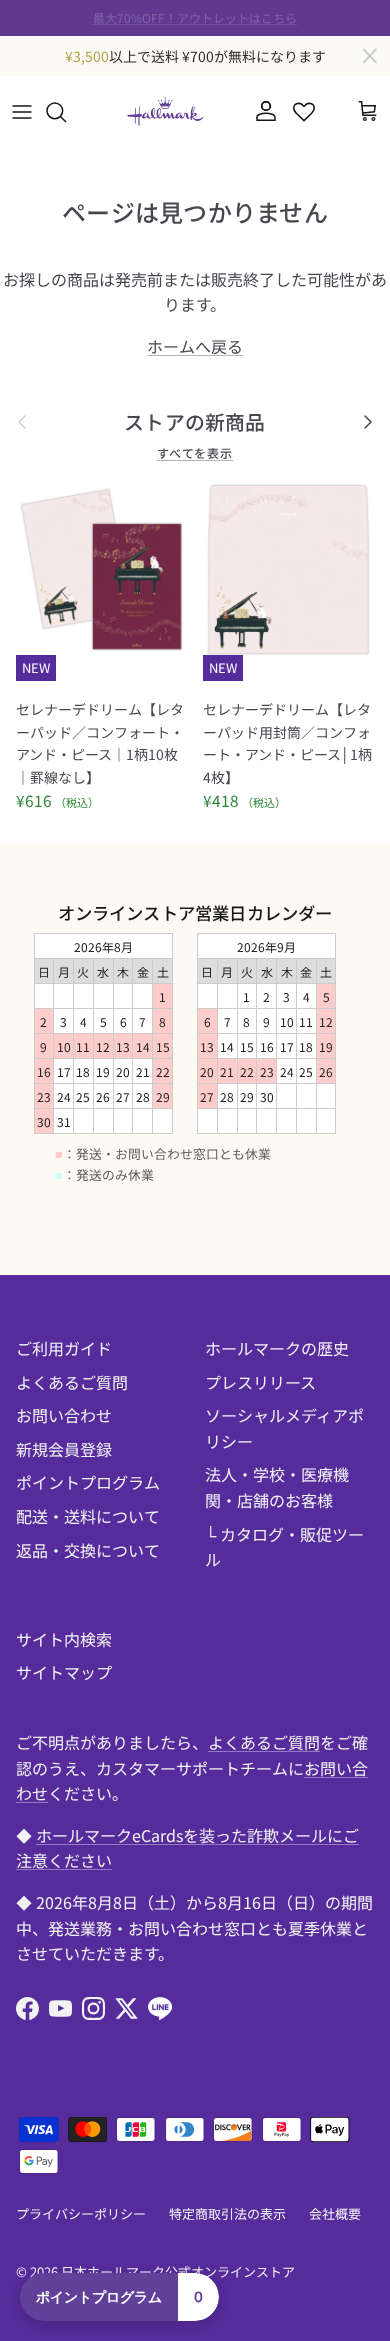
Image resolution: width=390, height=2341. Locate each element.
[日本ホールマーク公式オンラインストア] (165, 111)
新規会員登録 (64, 1449)
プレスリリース (260, 1382)
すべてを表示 (195, 452)
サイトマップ (64, 1672)
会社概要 (335, 2213)
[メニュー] (22, 112)
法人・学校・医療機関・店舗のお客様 (277, 1487)
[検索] (66, 112)
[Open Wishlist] (304, 112)
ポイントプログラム (88, 1482)
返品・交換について (88, 1550)
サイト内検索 (64, 1639)
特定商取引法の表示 (227, 2213)
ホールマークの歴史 (277, 1348)
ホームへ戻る (195, 346)
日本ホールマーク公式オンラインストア (178, 2271)
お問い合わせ (64, 1415)
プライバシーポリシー (81, 2213)
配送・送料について (88, 1516)
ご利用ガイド (64, 1348)
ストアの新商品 (194, 422)
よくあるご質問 (72, 1382)
